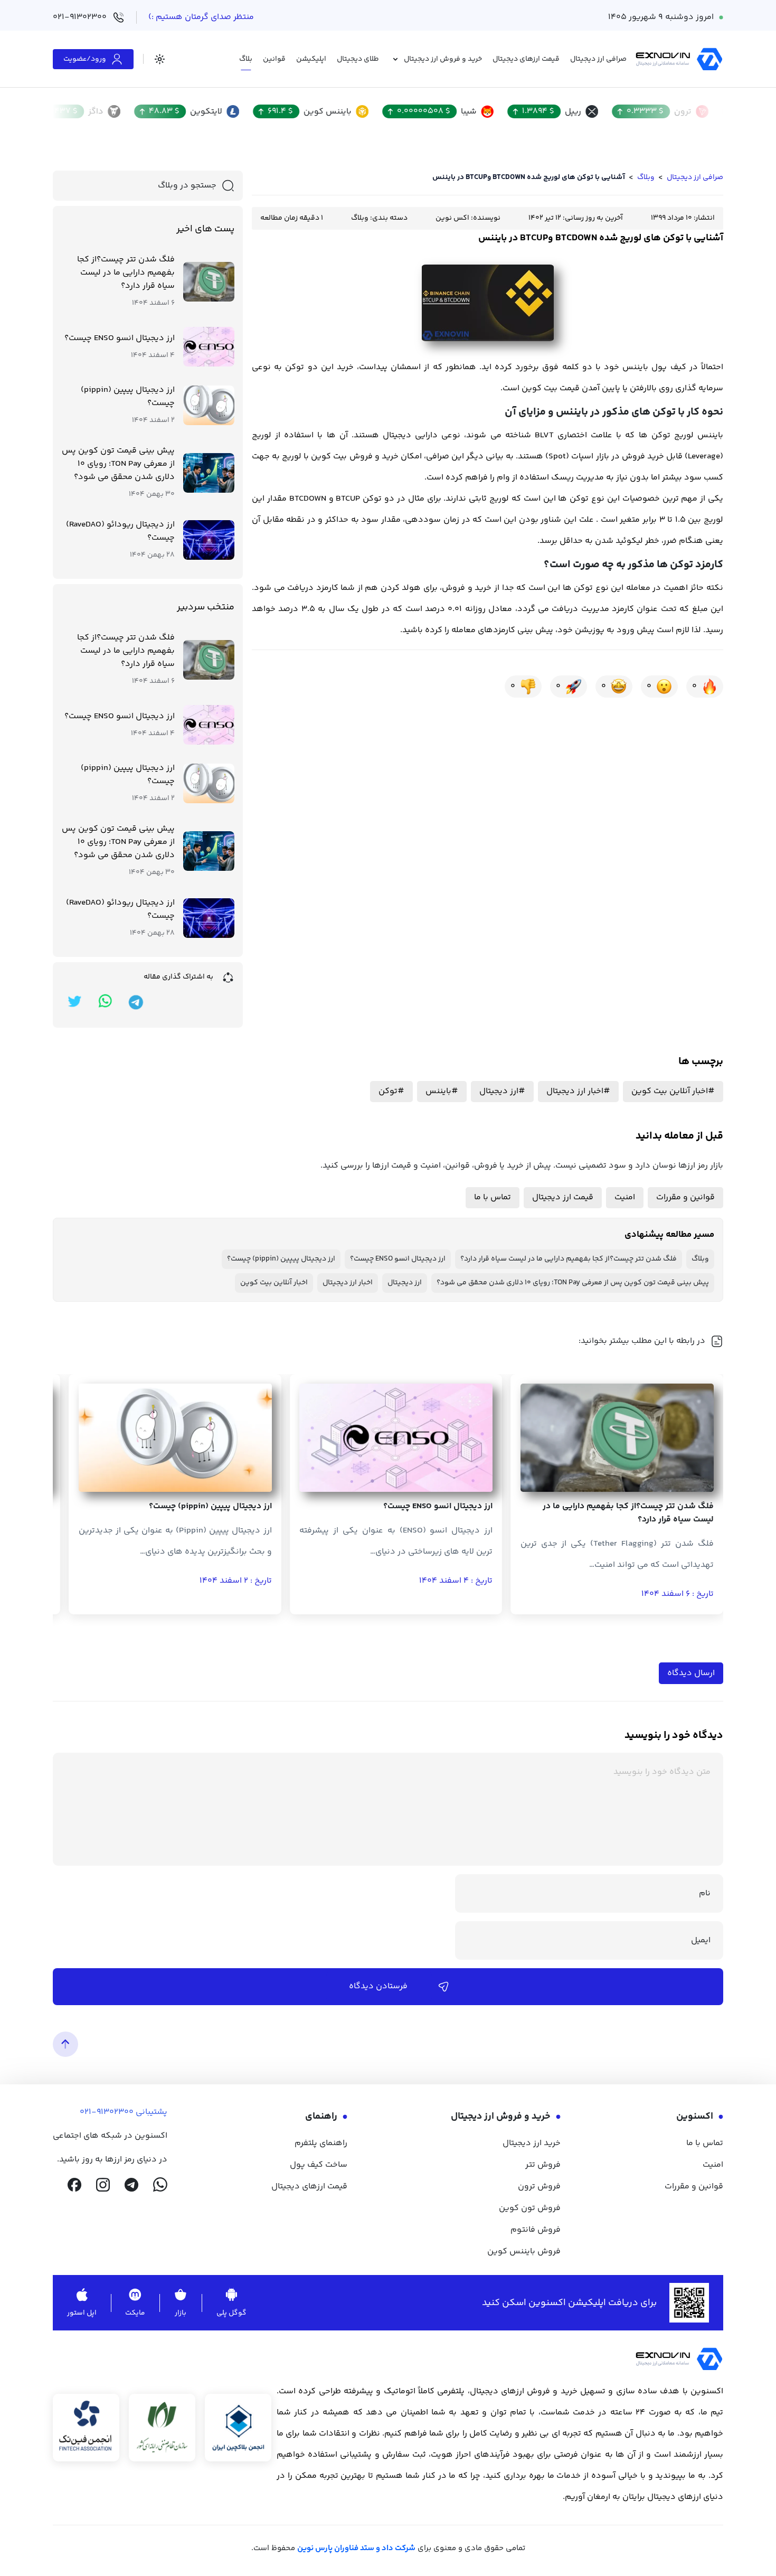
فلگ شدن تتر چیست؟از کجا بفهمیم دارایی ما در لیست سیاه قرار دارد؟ (126, 273)
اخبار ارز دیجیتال (348, 1283)
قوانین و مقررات (685, 1197)
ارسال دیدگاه (691, 1673)
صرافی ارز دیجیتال (695, 177)
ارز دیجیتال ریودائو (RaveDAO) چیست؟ (120, 531)
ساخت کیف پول (319, 2165)
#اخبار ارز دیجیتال (578, 1091)
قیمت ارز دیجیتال (563, 1197)
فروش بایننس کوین (524, 2251)
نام (705, 1893)
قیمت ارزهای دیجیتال (309, 2187)
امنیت (625, 1197)
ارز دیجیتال (405, 1283)
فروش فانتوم (536, 2230)
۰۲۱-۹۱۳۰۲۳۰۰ (80, 17)
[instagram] (103, 2185)
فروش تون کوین (530, 2208)
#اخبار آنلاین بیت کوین (673, 1091)
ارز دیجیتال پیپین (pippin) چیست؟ (128, 397)
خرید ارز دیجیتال (532, 2143)
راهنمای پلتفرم (321, 2143)
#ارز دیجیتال (502, 1091)
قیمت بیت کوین (551, 388)
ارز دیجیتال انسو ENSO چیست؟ (120, 338)
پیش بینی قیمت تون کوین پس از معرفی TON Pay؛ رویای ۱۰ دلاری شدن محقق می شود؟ (118, 464)
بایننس (635, 367)
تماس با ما (493, 1197)
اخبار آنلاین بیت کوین (274, 1283)
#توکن (391, 1091)
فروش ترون (539, 2187)
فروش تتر (543, 2165)
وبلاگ (646, 177)
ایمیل (701, 1940)
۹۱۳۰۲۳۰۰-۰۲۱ (107, 2112)
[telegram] (131, 2185)
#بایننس (442, 1091)
